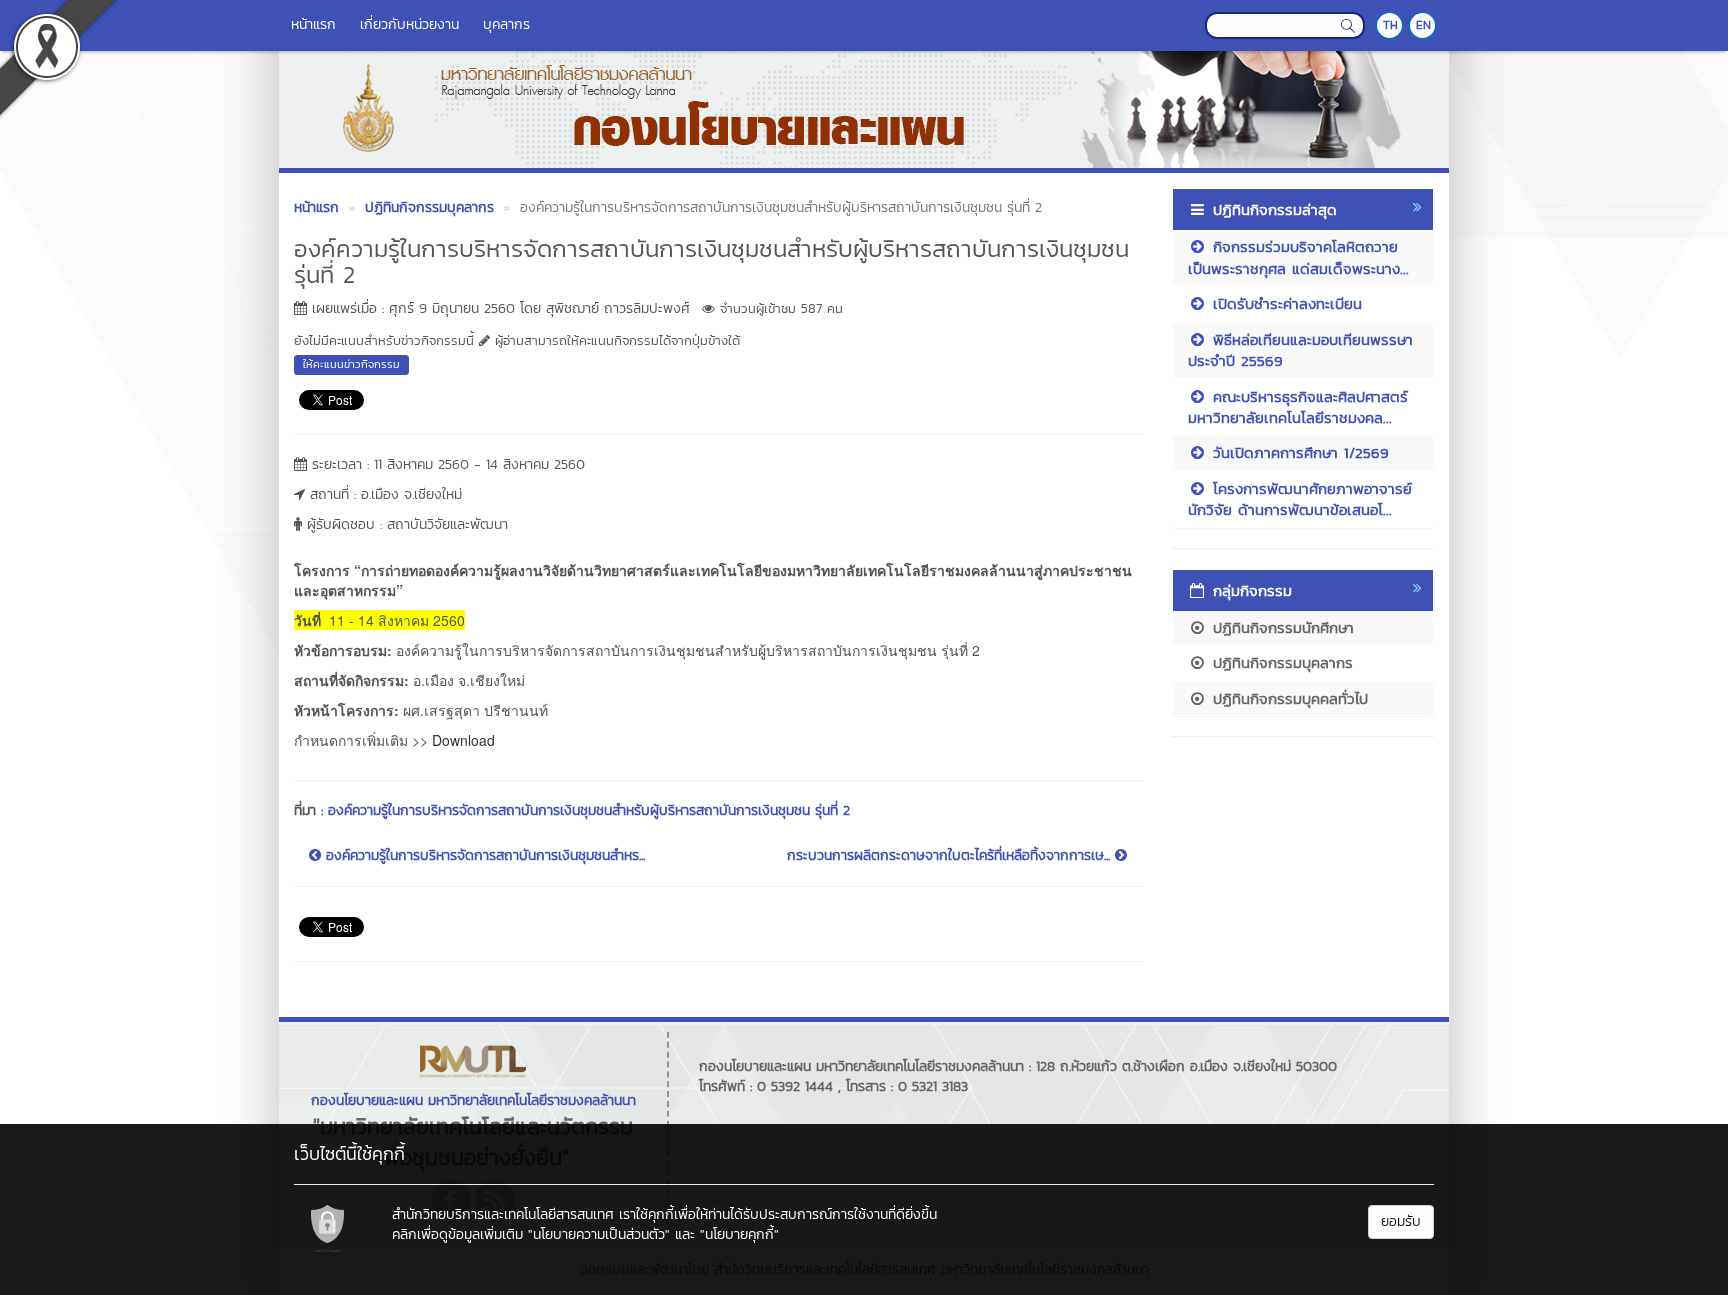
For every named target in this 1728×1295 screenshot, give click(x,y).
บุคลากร (506, 24)
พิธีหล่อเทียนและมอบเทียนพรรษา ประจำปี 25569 (1300, 350)
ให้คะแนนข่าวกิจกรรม (351, 364)
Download (463, 740)
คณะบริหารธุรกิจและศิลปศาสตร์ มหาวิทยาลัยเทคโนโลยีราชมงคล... (1298, 407)
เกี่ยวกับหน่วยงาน (409, 24)
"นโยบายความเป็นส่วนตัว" (599, 1234)
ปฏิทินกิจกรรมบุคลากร (1280, 662)
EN (1423, 25)
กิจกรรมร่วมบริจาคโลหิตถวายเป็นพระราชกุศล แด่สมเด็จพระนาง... (1298, 257)
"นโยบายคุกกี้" (739, 1234)
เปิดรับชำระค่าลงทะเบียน (1284, 303)
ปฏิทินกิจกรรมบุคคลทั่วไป (1287, 698)
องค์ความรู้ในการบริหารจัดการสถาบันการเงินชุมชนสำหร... (483, 856)
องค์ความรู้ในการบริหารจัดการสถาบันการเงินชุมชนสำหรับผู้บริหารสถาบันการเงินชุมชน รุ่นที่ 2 (589, 810)
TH (1390, 25)
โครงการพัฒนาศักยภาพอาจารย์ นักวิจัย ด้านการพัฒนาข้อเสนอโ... (1300, 499)
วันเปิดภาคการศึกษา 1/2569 (1298, 452)
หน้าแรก (313, 24)
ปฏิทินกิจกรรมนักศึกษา (1280, 627)
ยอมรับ (1401, 1221)
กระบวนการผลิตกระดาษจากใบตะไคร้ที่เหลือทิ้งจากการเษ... (951, 856)
